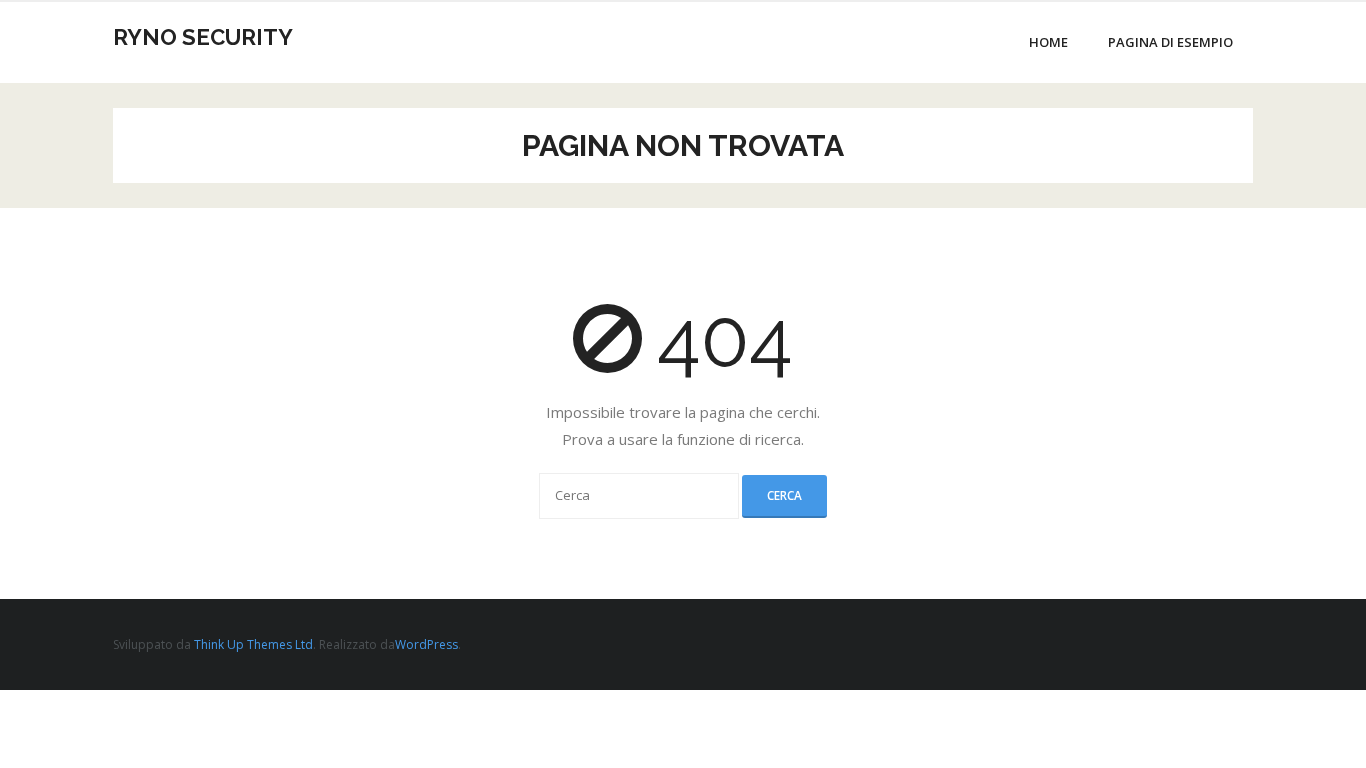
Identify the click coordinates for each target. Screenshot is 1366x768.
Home (1048, 42)
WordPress (426, 644)
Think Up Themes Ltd (253, 644)
